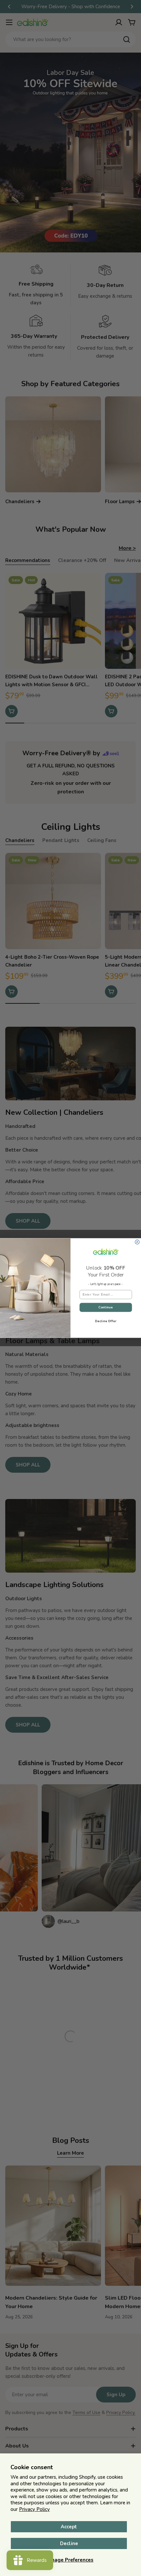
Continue (106, 1307)
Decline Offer (106, 1321)
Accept (69, 2527)
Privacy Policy (34, 2509)
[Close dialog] (137, 1242)
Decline (69, 2543)
